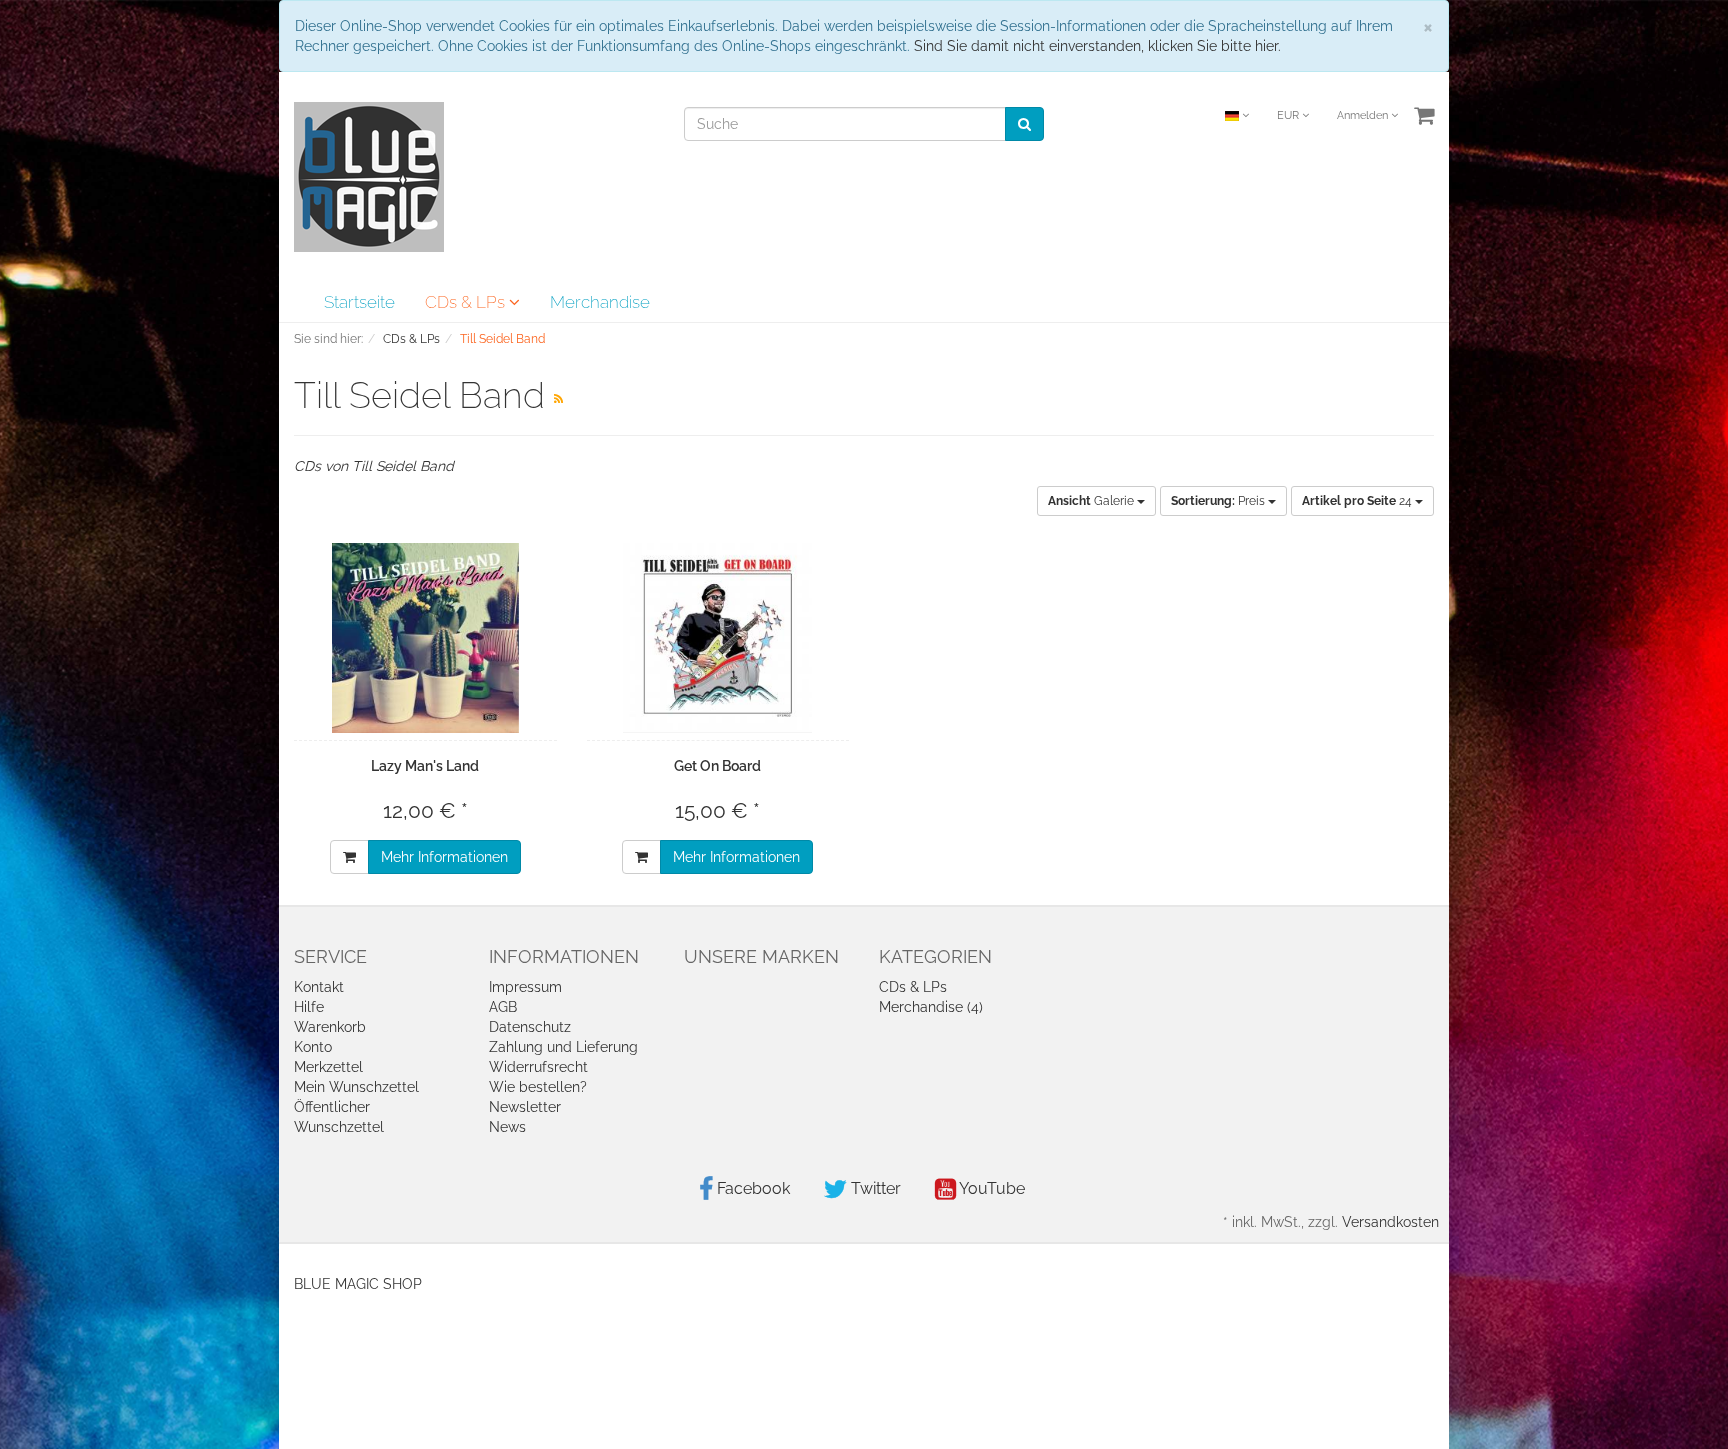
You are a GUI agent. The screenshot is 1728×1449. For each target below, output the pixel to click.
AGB (503, 1007)
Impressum (525, 987)
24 (1358, 501)
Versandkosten (1390, 1222)
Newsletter (525, 1107)
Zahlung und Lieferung (563, 1047)
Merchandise (600, 302)
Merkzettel (328, 1067)
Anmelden (1364, 115)
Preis (1219, 501)
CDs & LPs (467, 302)
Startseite (359, 302)
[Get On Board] (718, 638)
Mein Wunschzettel (356, 1087)
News (507, 1127)
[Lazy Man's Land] (425, 638)
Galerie (1092, 501)
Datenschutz (530, 1027)
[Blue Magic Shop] (369, 176)
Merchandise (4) (931, 1007)
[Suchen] (1024, 124)
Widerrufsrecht (538, 1067)
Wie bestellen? (538, 1087)
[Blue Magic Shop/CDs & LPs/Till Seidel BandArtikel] (558, 399)
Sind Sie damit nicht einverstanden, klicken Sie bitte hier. (1097, 46)
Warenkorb (330, 1027)
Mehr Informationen (444, 857)
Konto (313, 1047)
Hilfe (309, 1007)
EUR (1289, 115)
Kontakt (319, 987)
